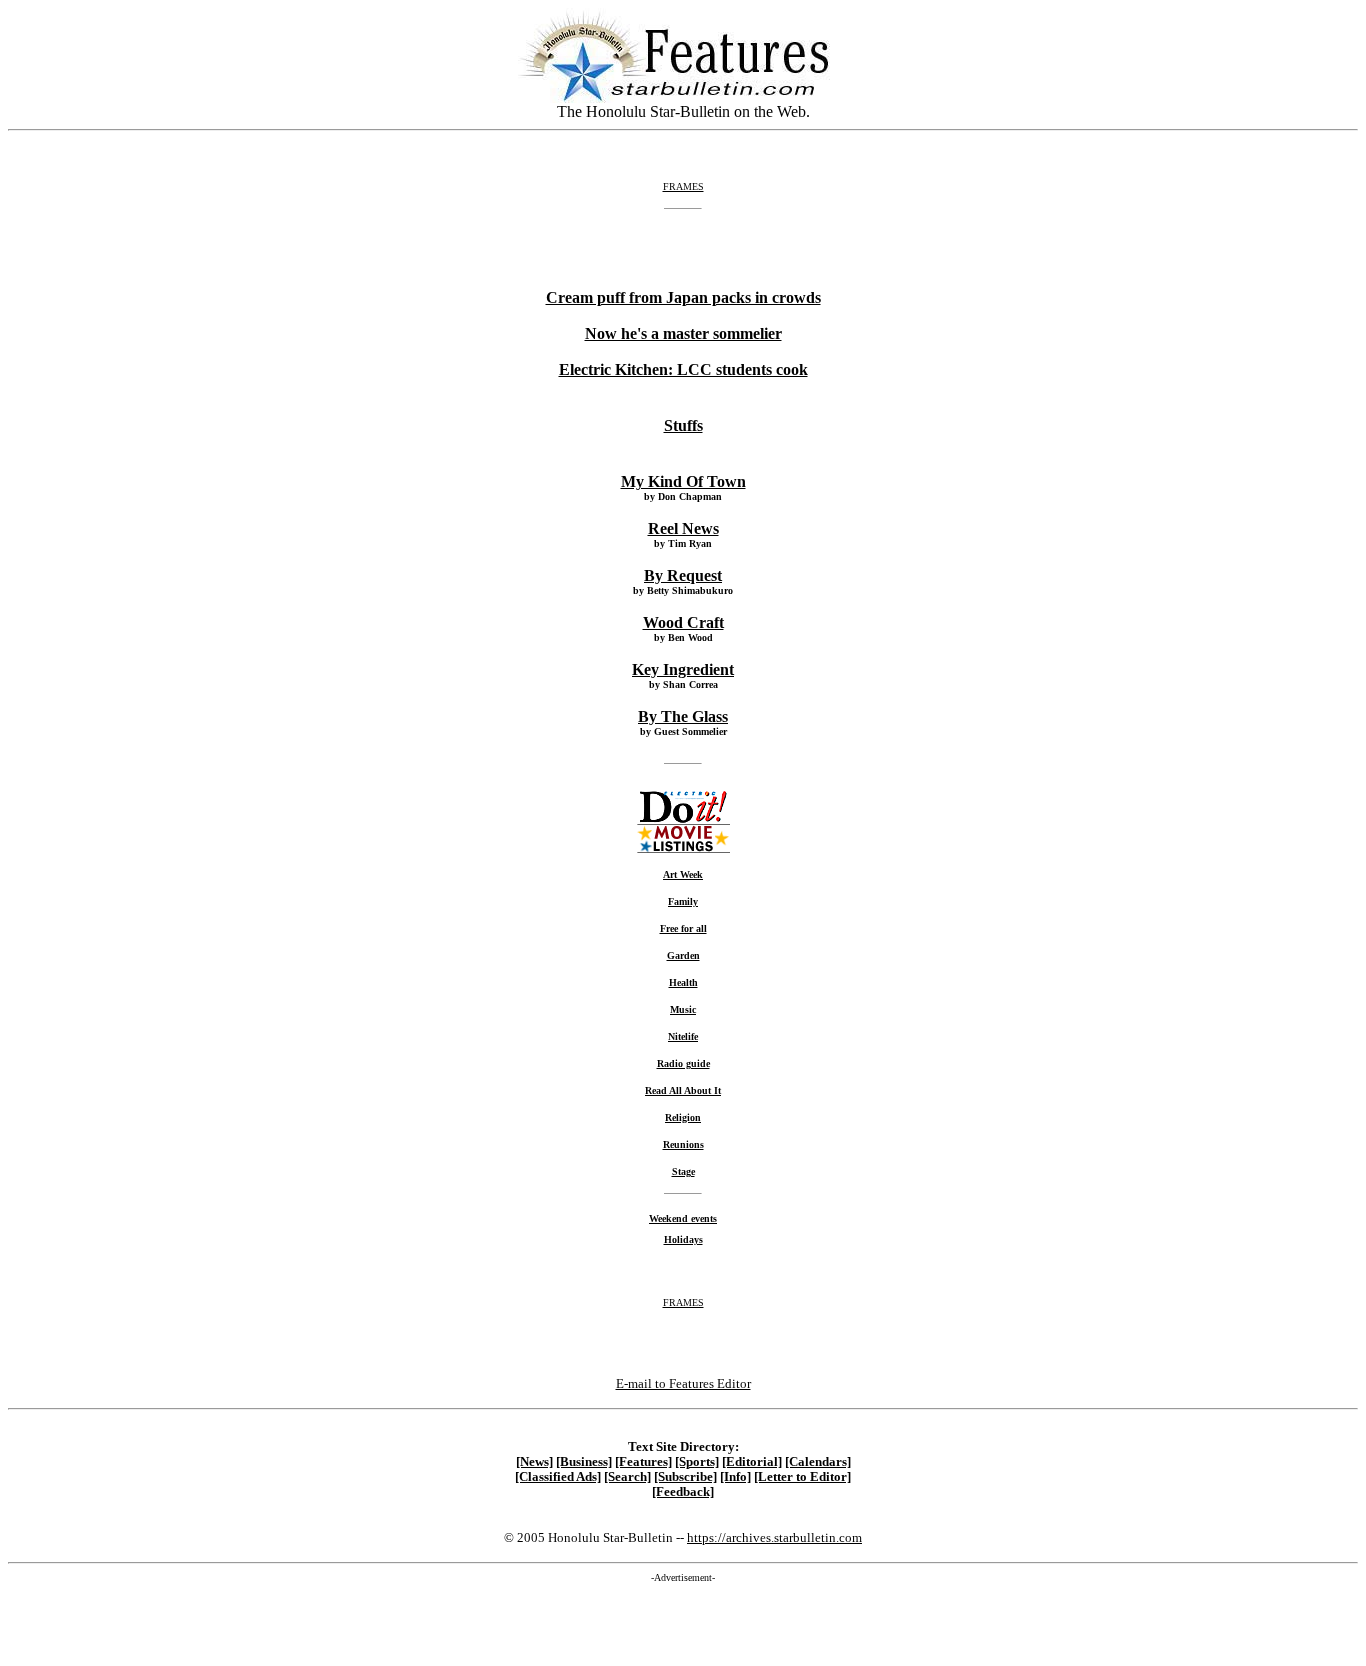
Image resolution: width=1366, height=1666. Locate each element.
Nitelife (683, 1036)
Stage (683, 1171)
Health (683, 982)
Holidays (683, 1239)
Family (683, 901)
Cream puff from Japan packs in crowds (683, 297)
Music (683, 1009)
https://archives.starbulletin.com (774, 1537)
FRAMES (683, 186)
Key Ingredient (683, 669)
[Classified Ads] (558, 1477)
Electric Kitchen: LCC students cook (683, 369)
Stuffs (683, 425)
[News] (534, 1462)
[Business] (584, 1462)
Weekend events (683, 1218)
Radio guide (683, 1063)
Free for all (683, 928)
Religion (683, 1117)
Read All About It (683, 1090)
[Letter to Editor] (802, 1477)
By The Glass (683, 716)
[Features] (643, 1462)
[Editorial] (752, 1462)
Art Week (683, 874)
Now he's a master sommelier (683, 333)
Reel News (683, 528)
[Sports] (697, 1462)
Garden (683, 955)
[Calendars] (818, 1462)
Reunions (683, 1144)
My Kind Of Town (683, 481)
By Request (683, 575)
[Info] (735, 1477)
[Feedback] (683, 1492)
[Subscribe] (685, 1477)
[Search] (627, 1477)
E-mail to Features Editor (683, 1383)
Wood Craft (683, 622)
